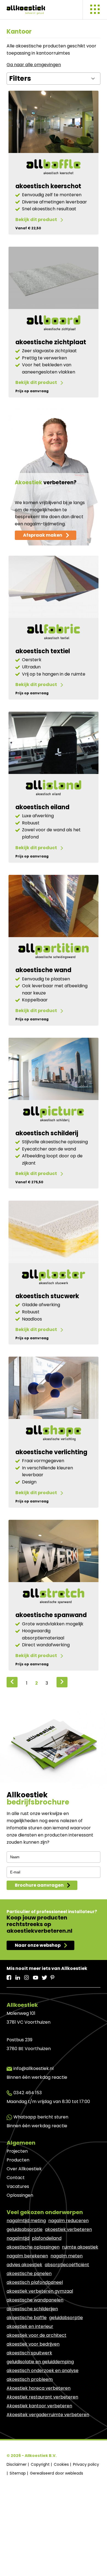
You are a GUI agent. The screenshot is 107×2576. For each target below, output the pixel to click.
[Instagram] (27, 1976)
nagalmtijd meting (26, 2221)
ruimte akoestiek (80, 2247)
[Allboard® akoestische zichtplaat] (54, 324)
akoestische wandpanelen (35, 2300)
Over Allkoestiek (24, 2169)
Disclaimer (17, 2464)
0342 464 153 (28, 2093)
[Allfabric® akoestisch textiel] (54, 633)
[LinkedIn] (18, 1976)
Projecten (17, 2151)
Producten (18, 2160)
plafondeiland (47, 2238)
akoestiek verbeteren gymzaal (40, 2291)
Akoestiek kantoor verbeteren (39, 2406)
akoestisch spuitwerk (29, 2353)
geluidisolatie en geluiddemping (40, 2362)
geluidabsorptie (66, 2318)
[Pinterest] (53, 1976)
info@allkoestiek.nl (33, 2068)
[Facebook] (9, 1976)
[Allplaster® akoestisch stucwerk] (54, 1278)
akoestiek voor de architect (36, 2335)
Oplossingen (20, 2195)
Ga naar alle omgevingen (34, 65)
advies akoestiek (24, 2265)
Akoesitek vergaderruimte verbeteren (48, 2415)
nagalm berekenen (27, 2256)
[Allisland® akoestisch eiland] (54, 789)
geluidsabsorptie (25, 2229)
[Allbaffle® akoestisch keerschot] (54, 168)
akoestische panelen (29, 2274)
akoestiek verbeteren (68, 2229)
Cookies (62, 2464)
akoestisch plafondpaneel (35, 2282)
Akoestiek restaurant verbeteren (42, 2397)
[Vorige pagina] (12, 1682)
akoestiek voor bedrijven (33, 2344)
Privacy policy (86, 2464)
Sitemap (18, 2473)
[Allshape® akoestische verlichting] (54, 1434)
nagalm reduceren (68, 2221)
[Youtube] (36, 1976)
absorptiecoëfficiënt (67, 2265)
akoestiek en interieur (30, 2326)
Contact (16, 2178)
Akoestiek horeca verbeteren (39, 2388)
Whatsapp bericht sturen (41, 2117)
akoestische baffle (27, 2318)
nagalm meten (67, 2256)
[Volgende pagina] (62, 1682)
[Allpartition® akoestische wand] (54, 952)
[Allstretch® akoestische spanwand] (54, 1597)
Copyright (41, 2464)
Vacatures (18, 2186)
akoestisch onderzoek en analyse (43, 2371)
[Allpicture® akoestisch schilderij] (54, 1115)
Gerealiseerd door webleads (57, 2473)
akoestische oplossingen (33, 2247)
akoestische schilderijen (32, 2309)
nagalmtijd (18, 2238)
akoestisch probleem (30, 2379)
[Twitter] (44, 1976)
